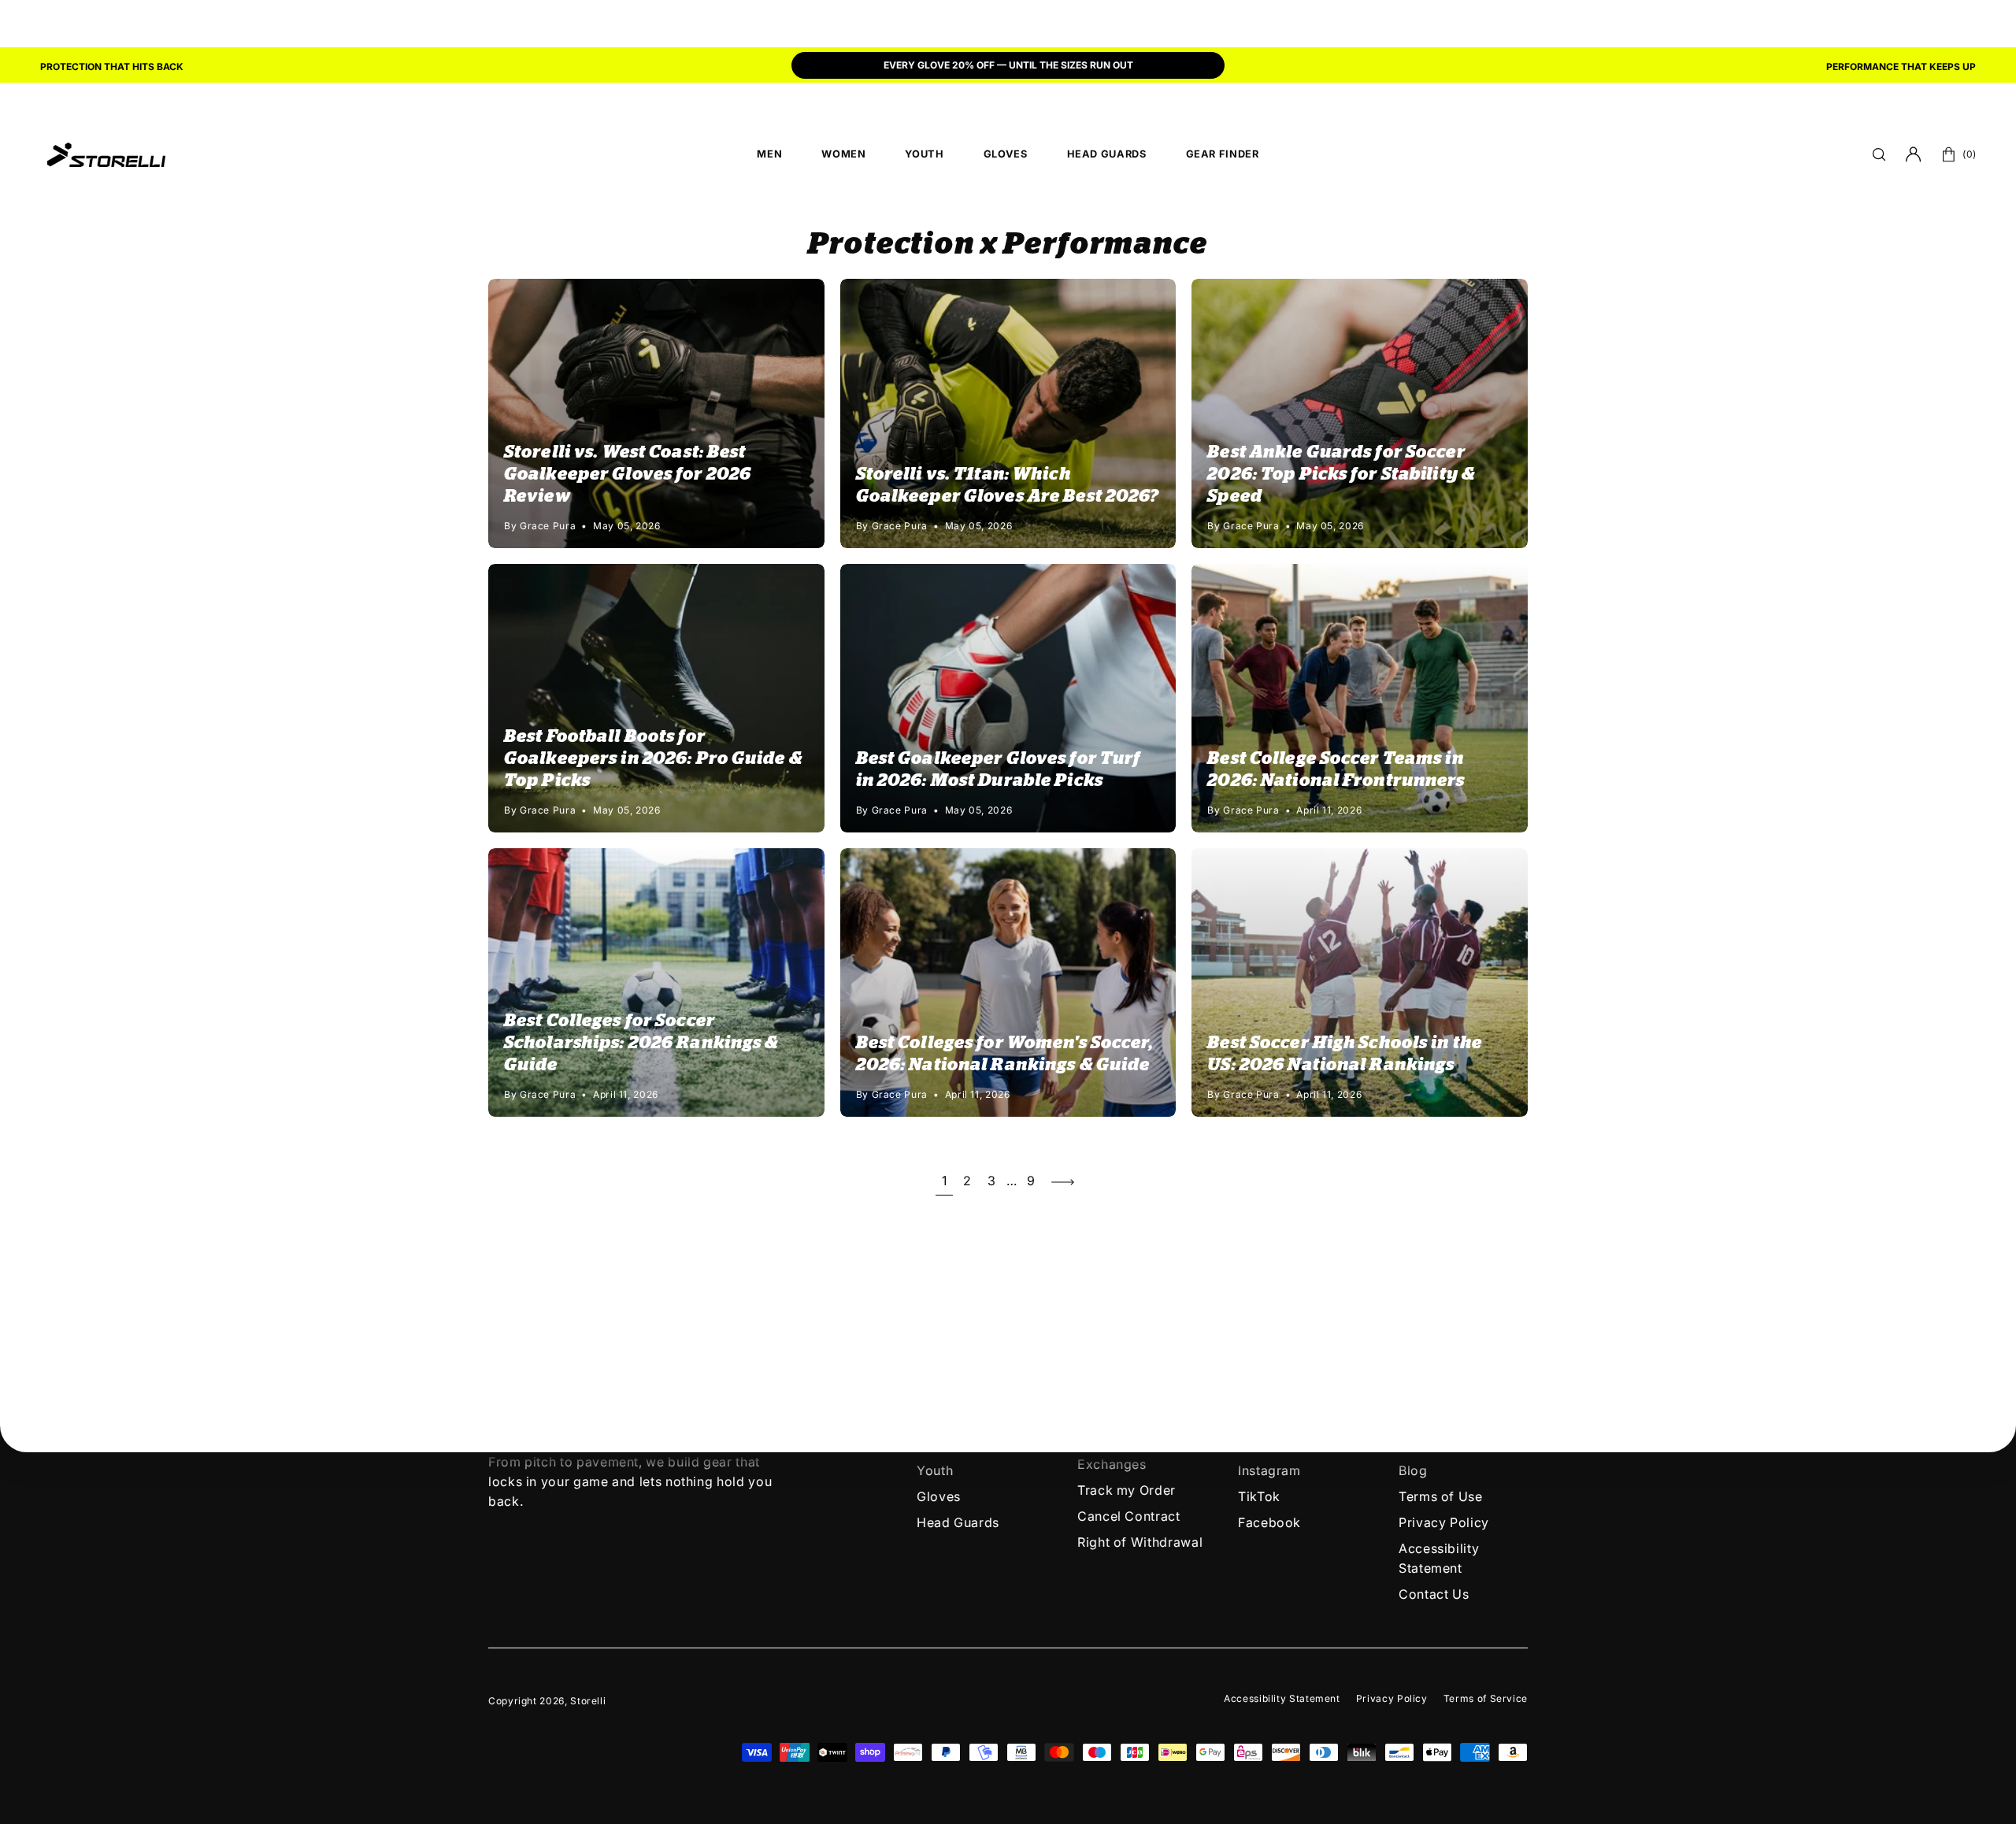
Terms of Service (1486, 1698)
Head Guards (958, 1522)
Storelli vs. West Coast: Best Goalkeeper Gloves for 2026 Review (628, 474)
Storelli (588, 1701)
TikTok (1259, 1496)
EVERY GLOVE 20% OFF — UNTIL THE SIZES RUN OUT (1008, 65)
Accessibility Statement (1282, 1698)
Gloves (939, 1496)
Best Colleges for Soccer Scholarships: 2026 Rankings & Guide (641, 1043)
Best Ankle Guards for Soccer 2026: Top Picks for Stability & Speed (1341, 474)
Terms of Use (1441, 1496)
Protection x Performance (1008, 245)
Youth (935, 1470)
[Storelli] (106, 154)
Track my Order (1127, 1490)
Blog (1413, 1470)
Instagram (1269, 1470)
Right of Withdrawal (1140, 1542)
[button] (1879, 154)
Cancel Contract (1129, 1516)
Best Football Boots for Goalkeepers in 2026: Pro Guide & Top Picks (653, 758)
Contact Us (1434, 1594)
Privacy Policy (1444, 1522)
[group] (1008, 67)
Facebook (1269, 1522)
